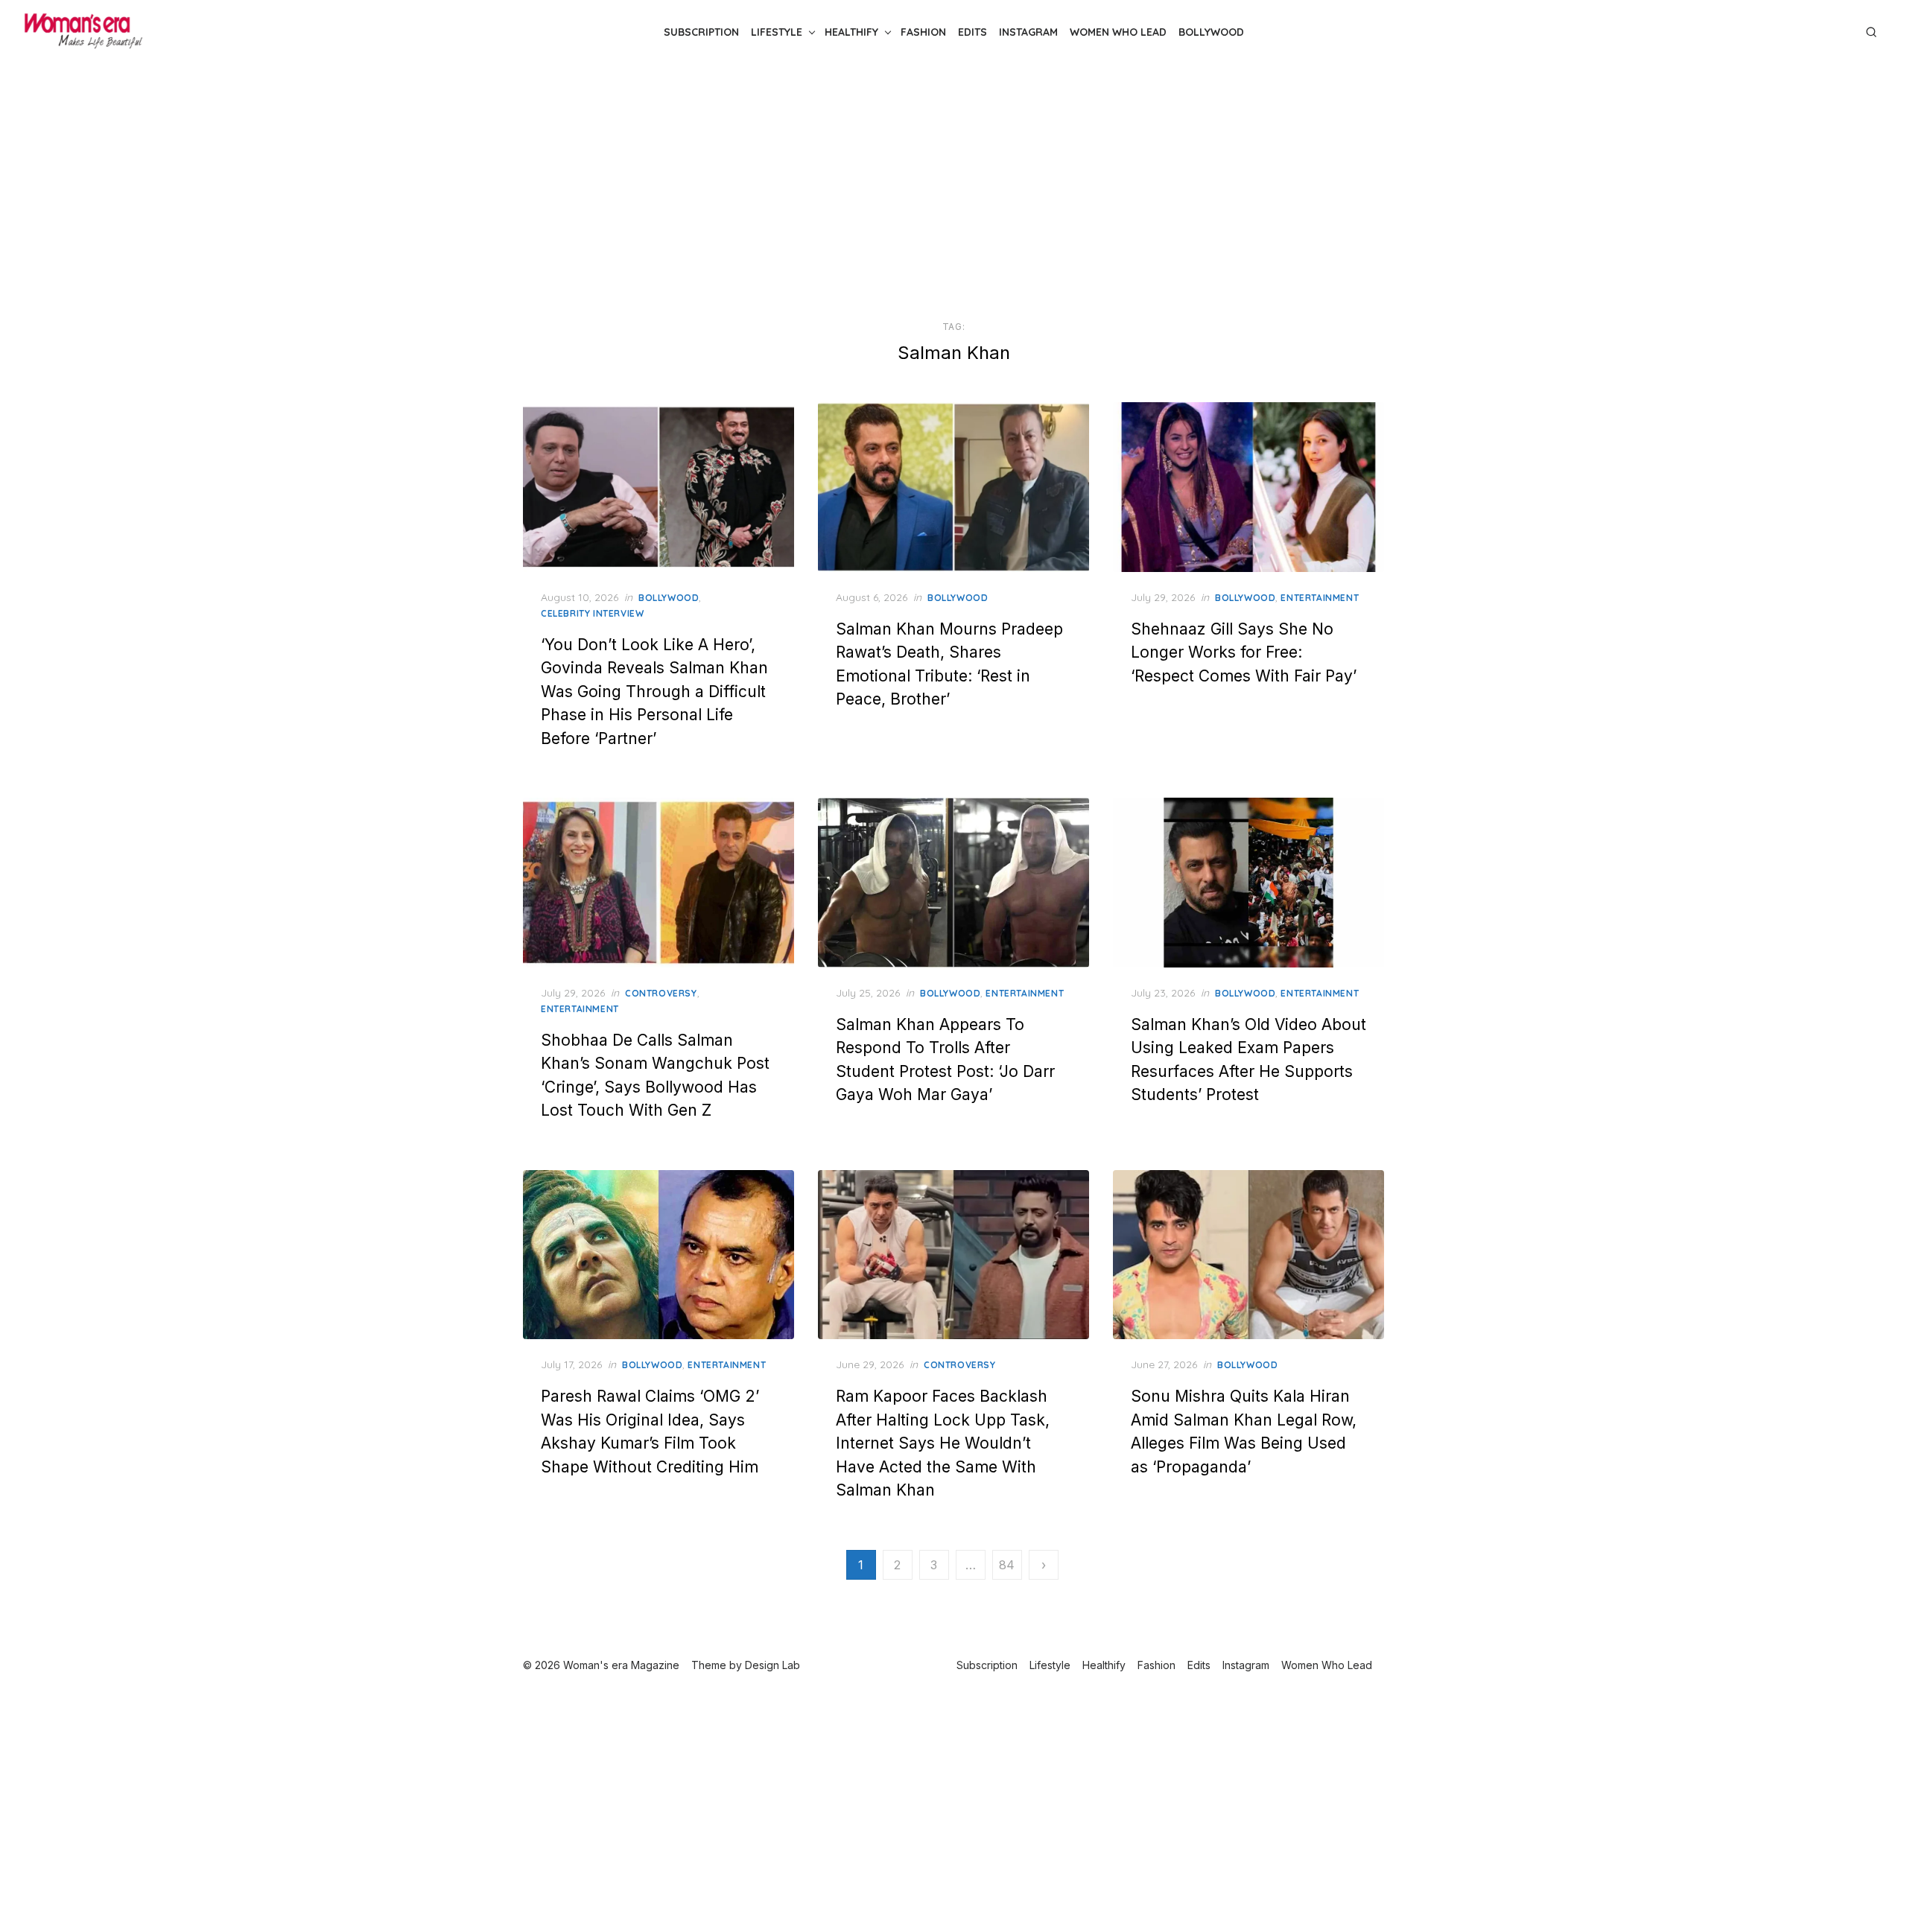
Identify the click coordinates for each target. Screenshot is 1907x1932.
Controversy (661, 993)
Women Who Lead (1118, 32)
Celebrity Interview (592, 613)
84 (1007, 1565)
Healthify (851, 32)
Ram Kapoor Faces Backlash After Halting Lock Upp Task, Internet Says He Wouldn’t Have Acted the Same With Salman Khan (943, 1443)
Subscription (701, 32)
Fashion (923, 32)
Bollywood (1211, 32)
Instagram (1028, 32)
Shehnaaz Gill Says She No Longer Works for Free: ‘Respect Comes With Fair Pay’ (1244, 652)
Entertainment (1320, 598)
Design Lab (772, 1665)
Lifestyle (777, 32)
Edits (972, 32)
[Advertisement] (953, 192)
